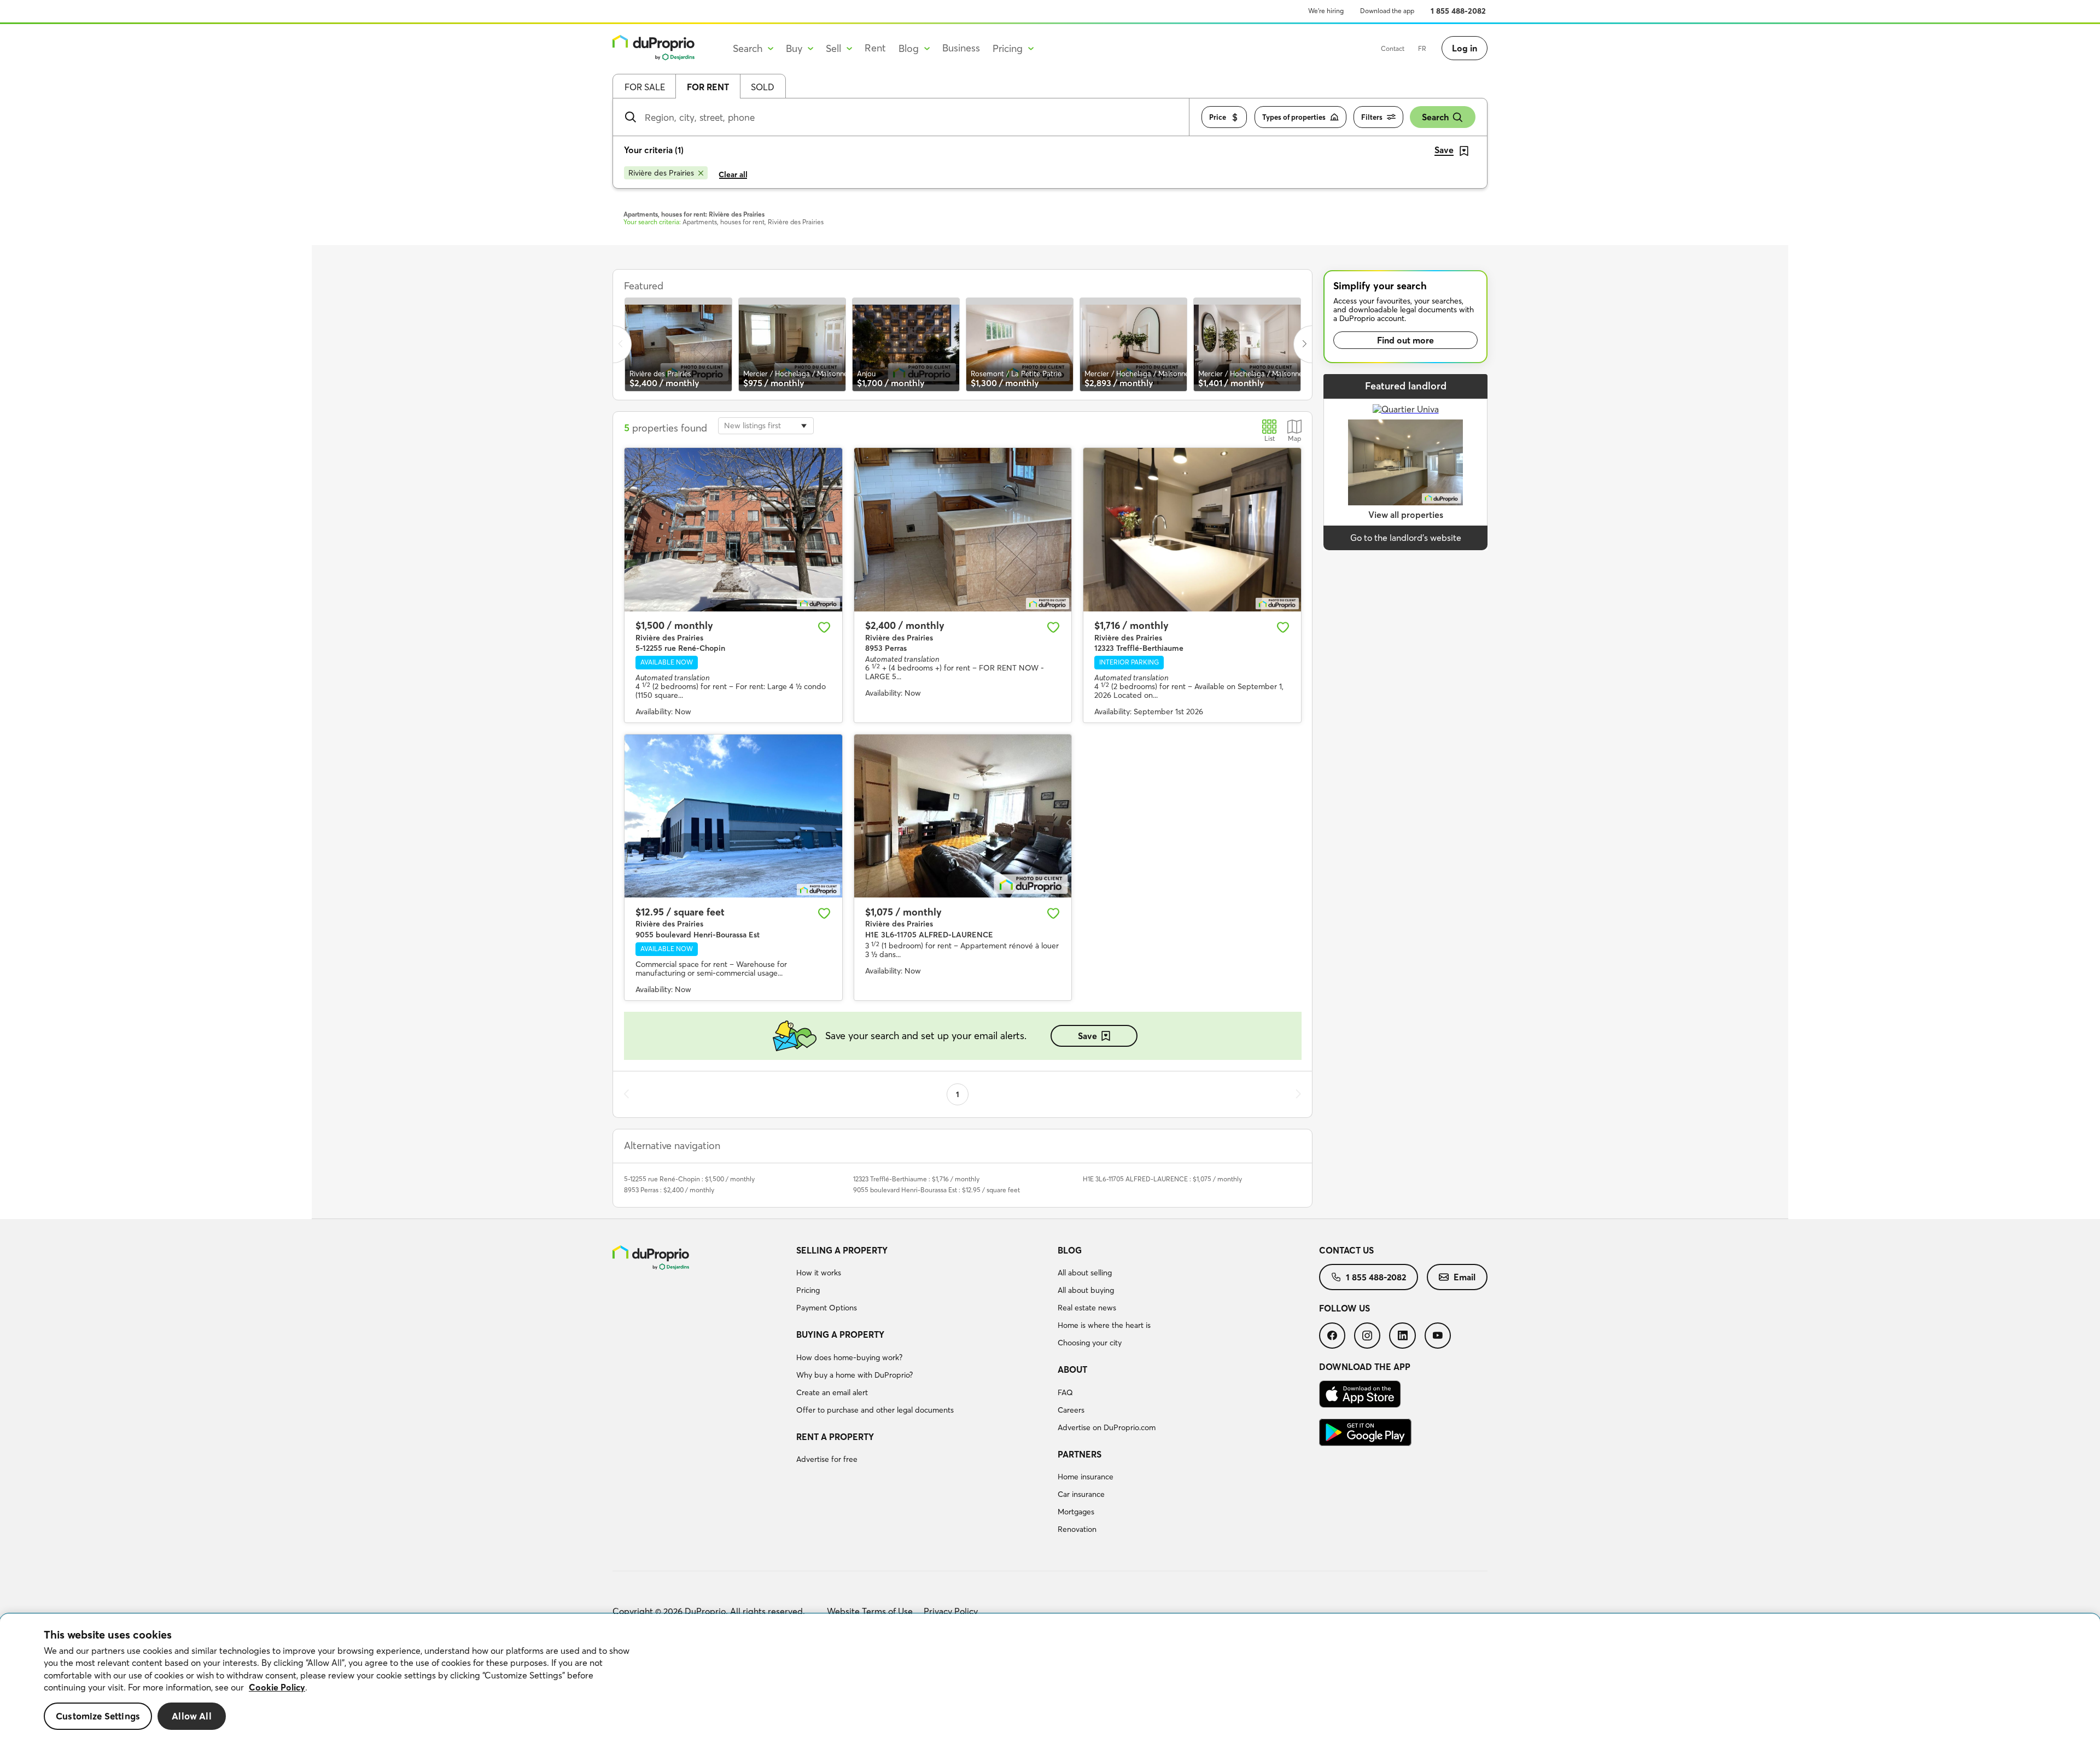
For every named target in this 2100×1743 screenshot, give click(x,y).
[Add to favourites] (824, 627)
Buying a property (840, 1334)
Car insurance (1081, 1494)
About (1072, 1369)
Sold (763, 87)
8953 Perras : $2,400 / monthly (669, 1190)
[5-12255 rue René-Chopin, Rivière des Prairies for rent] (733, 529)
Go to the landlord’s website (1406, 538)
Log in (1465, 48)
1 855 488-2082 (1458, 11)
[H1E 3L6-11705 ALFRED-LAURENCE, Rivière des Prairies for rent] (963, 816)
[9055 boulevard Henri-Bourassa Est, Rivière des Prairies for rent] (733, 816)
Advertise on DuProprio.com (1107, 1427)
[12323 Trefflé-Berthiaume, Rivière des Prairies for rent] (1192, 529)
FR (1422, 48)
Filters (1372, 117)
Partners (1080, 1454)
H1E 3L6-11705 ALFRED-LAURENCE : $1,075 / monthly (1162, 1179)
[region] (1050, 1678)
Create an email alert (832, 1392)
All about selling (1085, 1273)
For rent (708, 87)
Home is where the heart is (1104, 1325)
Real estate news (1087, 1308)
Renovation (1077, 1529)
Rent (875, 48)
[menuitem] (923, 1281)
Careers (1071, 1410)
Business (961, 48)
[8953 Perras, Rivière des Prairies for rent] (963, 529)
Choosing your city (1090, 1343)
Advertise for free (827, 1459)
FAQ (1065, 1392)
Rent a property (835, 1437)
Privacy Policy (951, 1611)
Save (1087, 1036)
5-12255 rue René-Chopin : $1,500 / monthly (689, 1179)
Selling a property (842, 1250)
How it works (819, 1273)
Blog (1070, 1250)
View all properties (1406, 515)
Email (1465, 1277)
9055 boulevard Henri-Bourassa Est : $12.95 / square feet (937, 1190)
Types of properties (1294, 117)
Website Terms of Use (870, 1611)
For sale (645, 87)
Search (1435, 117)
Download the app (1387, 11)
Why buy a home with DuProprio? (854, 1375)
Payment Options (827, 1308)
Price (1218, 117)
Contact (1393, 48)
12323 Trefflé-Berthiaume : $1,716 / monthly (916, 1179)
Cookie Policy (277, 1687)
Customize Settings (98, 1716)
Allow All (192, 1716)
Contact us (1346, 1250)
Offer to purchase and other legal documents (875, 1410)
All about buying (1086, 1290)
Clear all (733, 174)
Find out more (1405, 340)
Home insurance (1086, 1477)
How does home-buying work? (849, 1357)
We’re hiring (1326, 11)
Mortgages (1076, 1512)
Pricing (808, 1290)
